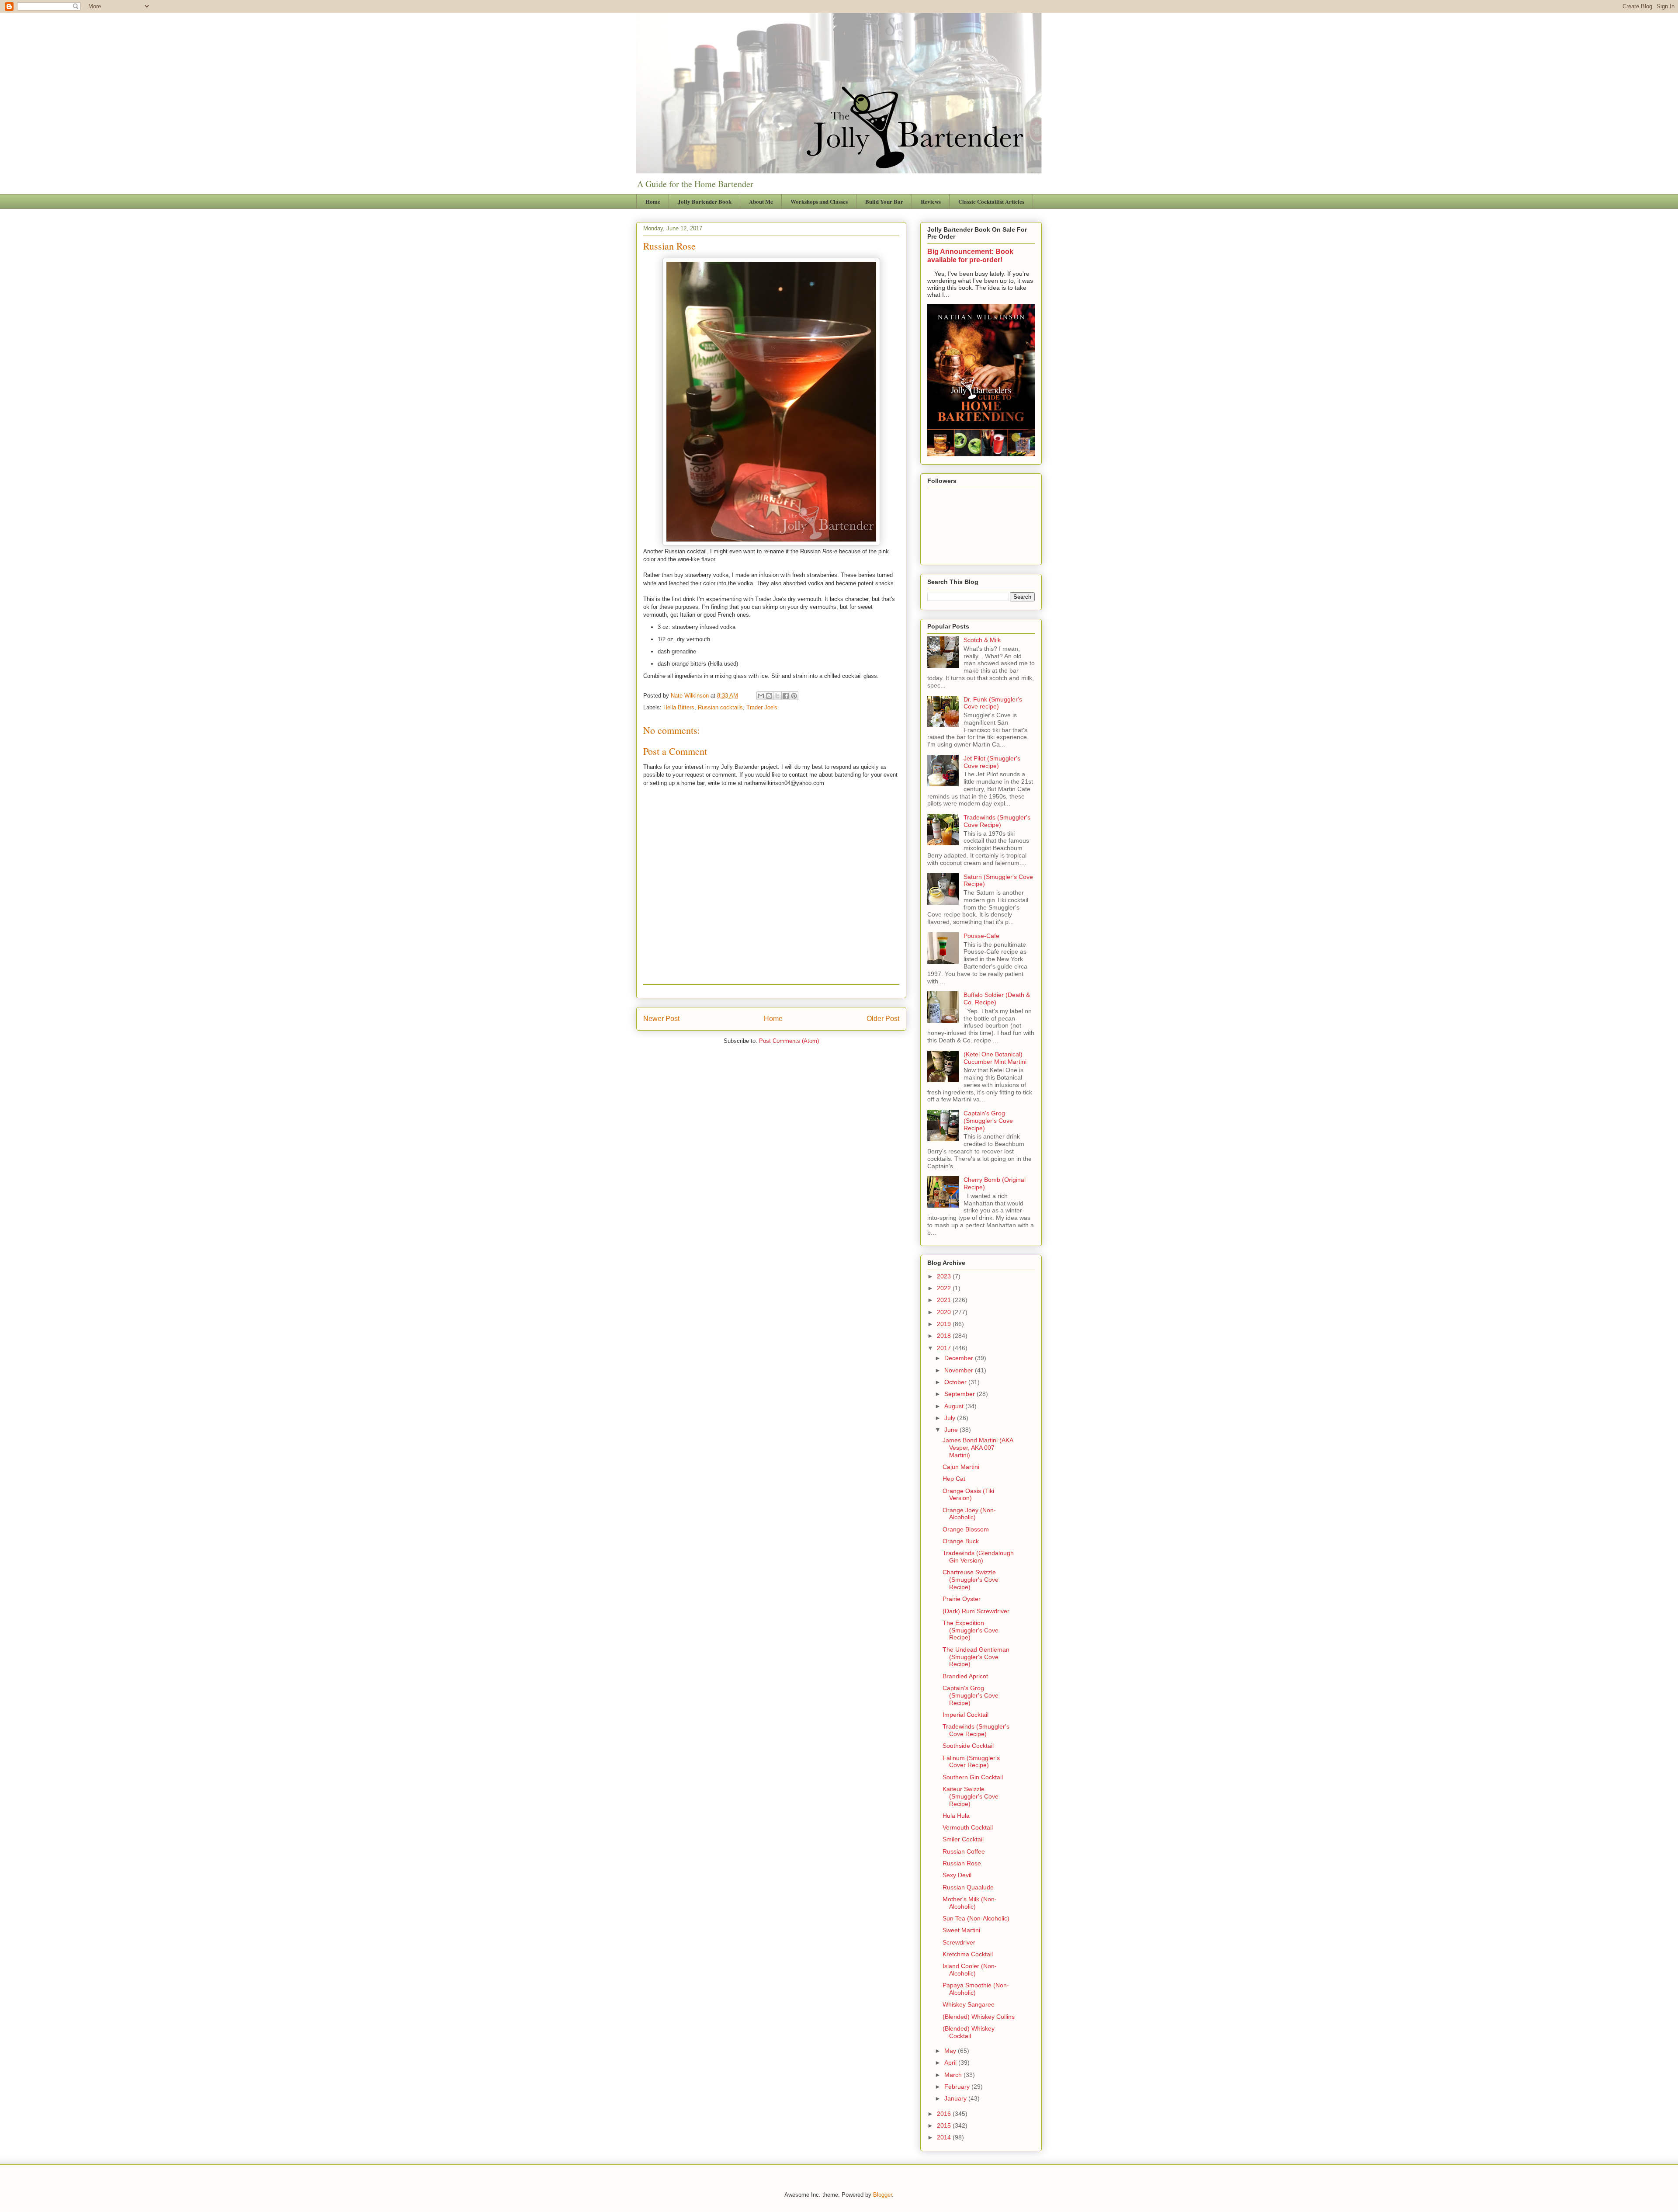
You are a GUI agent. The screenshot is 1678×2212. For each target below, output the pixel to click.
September (960, 1394)
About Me (761, 201)
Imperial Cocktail (966, 1715)
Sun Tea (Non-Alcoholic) (976, 1918)
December (960, 1358)
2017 (945, 1348)
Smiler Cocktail (963, 1839)
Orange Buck (961, 1541)
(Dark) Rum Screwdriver (976, 1611)
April (951, 2063)
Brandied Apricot (965, 1676)
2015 (945, 2125)
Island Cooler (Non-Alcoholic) (970, 1970)
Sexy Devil (957, 1875)
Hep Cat (954, 1479)
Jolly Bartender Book (705, 201)
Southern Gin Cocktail (973, 1777)
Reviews (931, 201)
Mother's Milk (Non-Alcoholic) (970, 1903)
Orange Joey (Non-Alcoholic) (969, 1514)
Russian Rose (962, 1863)
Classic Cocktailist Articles (991, 201)
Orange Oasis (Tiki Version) (968, 1495)
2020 (945, 1312)
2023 (945, 1276)
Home (653, 201)
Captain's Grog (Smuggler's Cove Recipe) (988, 1121)
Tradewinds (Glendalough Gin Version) (978, 1557)
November (960, 1370)
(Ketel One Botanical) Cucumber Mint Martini (995, 1058)
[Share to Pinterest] (794, 696)
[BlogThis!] (769, 696)
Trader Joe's (762, 707)
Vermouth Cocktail (968, 1827)
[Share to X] (777, 696)
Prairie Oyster (962, 1599)
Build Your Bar (884, 201)
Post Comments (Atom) (789, 1041)
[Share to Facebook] (786, 696)
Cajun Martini (961, 1467)
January (956, 2098)
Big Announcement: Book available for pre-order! (970, 255)
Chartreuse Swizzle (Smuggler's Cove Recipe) (971, 1580)
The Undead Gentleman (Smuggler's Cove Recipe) (976, 1657)
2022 (945, 1288)
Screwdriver (959, 1942)
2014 (945, 2137)
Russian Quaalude (968, 1887)
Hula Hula (956, 1816)
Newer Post (661, 1019)
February (958, 2087)
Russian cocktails (720, 707)
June (952, 1430)
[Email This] (761, 696)
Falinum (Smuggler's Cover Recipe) (971, 1762)
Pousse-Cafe (981, 936)
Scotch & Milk (982, 640)
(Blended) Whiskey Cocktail (969, 2032)
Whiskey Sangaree (969, 2004)
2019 (945, 1324)
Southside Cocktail (968, 1746)
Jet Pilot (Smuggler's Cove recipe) (992, 762)
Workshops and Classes (819, 201)
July (951, 1418)
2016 (945, 2114)
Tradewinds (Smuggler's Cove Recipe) (997, 821)
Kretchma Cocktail (968, 1954)
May (951, 2051)
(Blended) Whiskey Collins (979, 2017)
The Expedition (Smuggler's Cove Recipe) (971, 1630)
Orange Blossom (966, 1529)
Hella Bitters (679, 707)
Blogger (882, 2195)
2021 (945, 1300)
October (956, 1382)
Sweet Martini (961, 1930)
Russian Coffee (964, 1851)
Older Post (883, 1019)
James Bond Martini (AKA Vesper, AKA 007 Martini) (978, 1448)
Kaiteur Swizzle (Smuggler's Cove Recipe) (971, 1796)
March (954, 2075)
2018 (945, 1336)
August (955, 1406)
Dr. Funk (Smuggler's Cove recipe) (993, 703)
